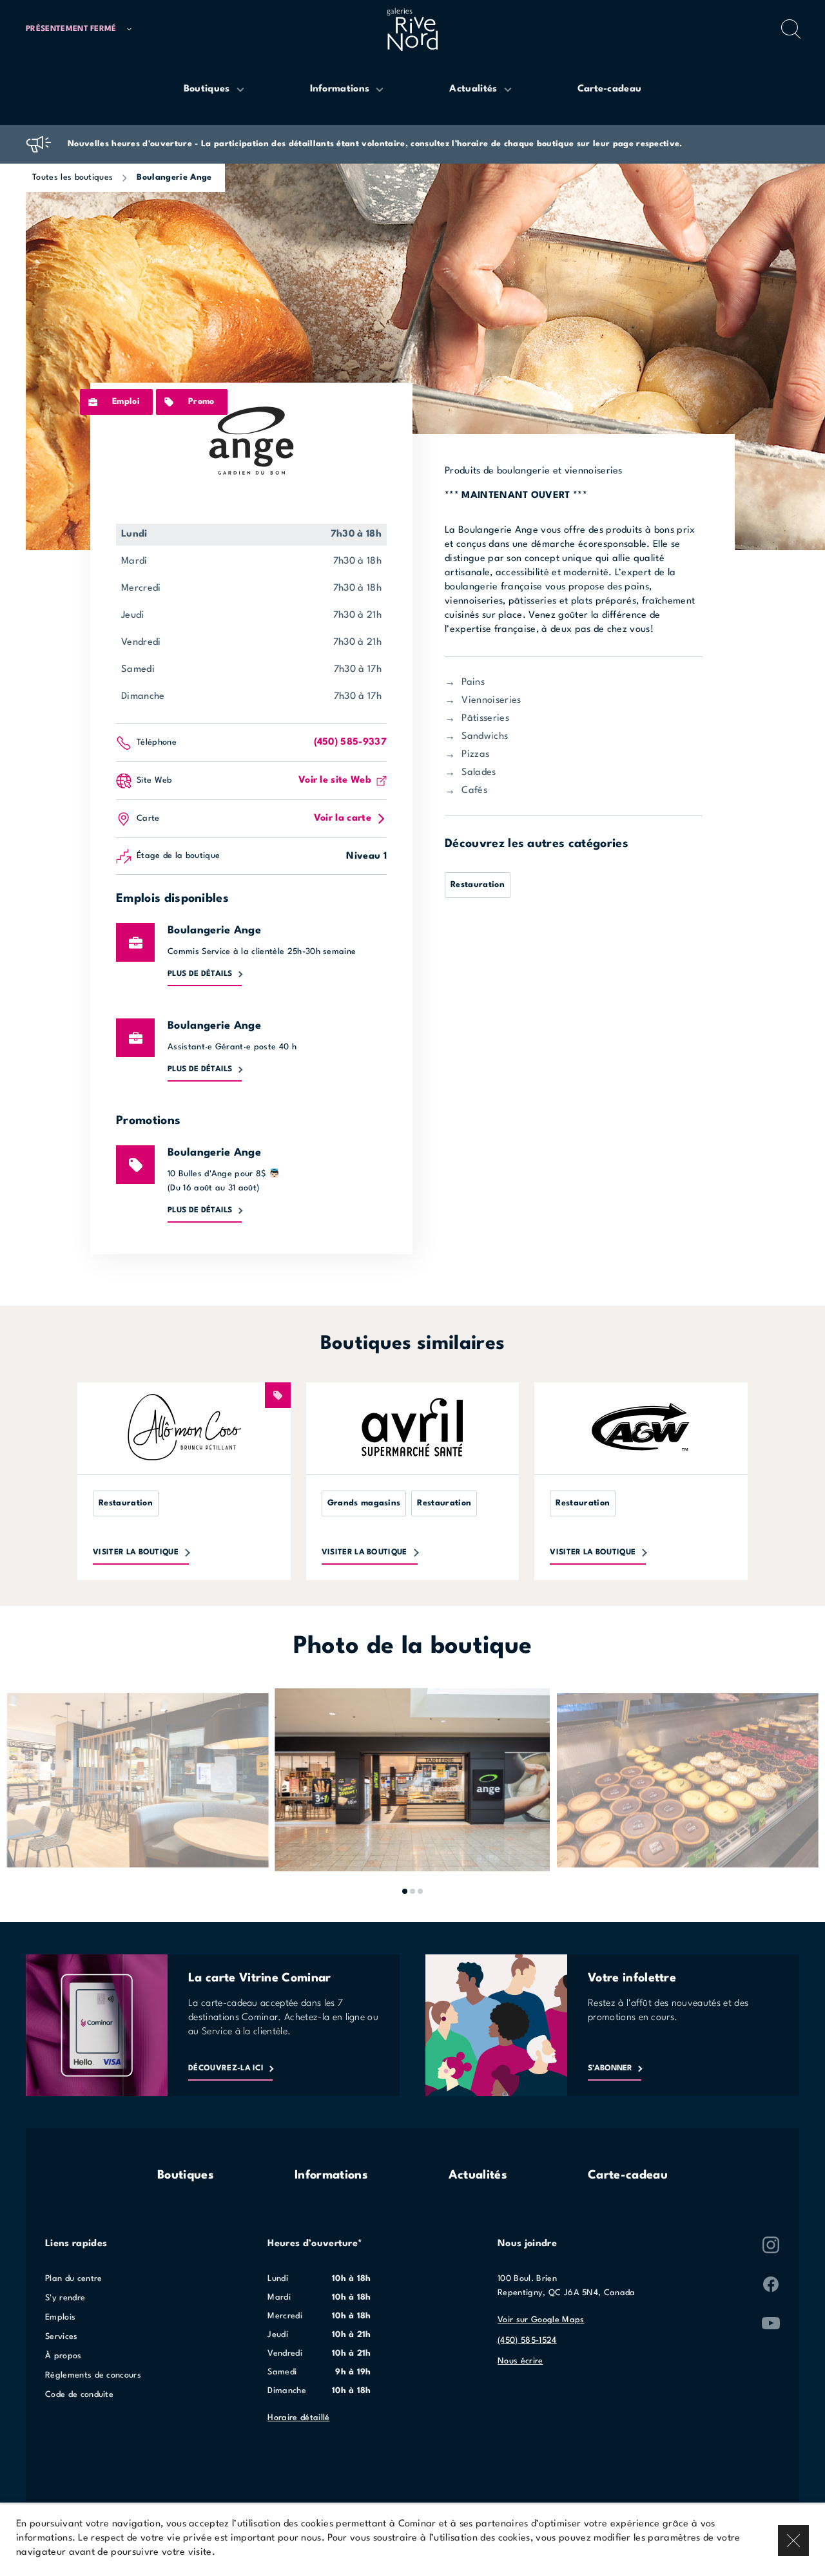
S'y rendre (65, 2298)
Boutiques (186, 2175)
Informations (331, 2175)
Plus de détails (200, 974)
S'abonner (610, 2068)
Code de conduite (79, 2395)
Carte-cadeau (628, 2175)
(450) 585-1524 (527, 2341)
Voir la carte (343, 818)
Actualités (478, 2175)
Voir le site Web (335, 780)
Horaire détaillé (298, 2418)
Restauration (478, 885)
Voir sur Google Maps (541, 2320)
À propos (63, 2356)
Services (62, 2337)
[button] (84, 29)
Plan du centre (73, 2279)
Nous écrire (520, 2361)
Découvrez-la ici (226, 2068)
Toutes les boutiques (73, 177)
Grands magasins (364, 1503)
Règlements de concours (93, 2375)
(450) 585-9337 (350, 742)
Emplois (60, 2317)
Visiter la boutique (136, 1552)
